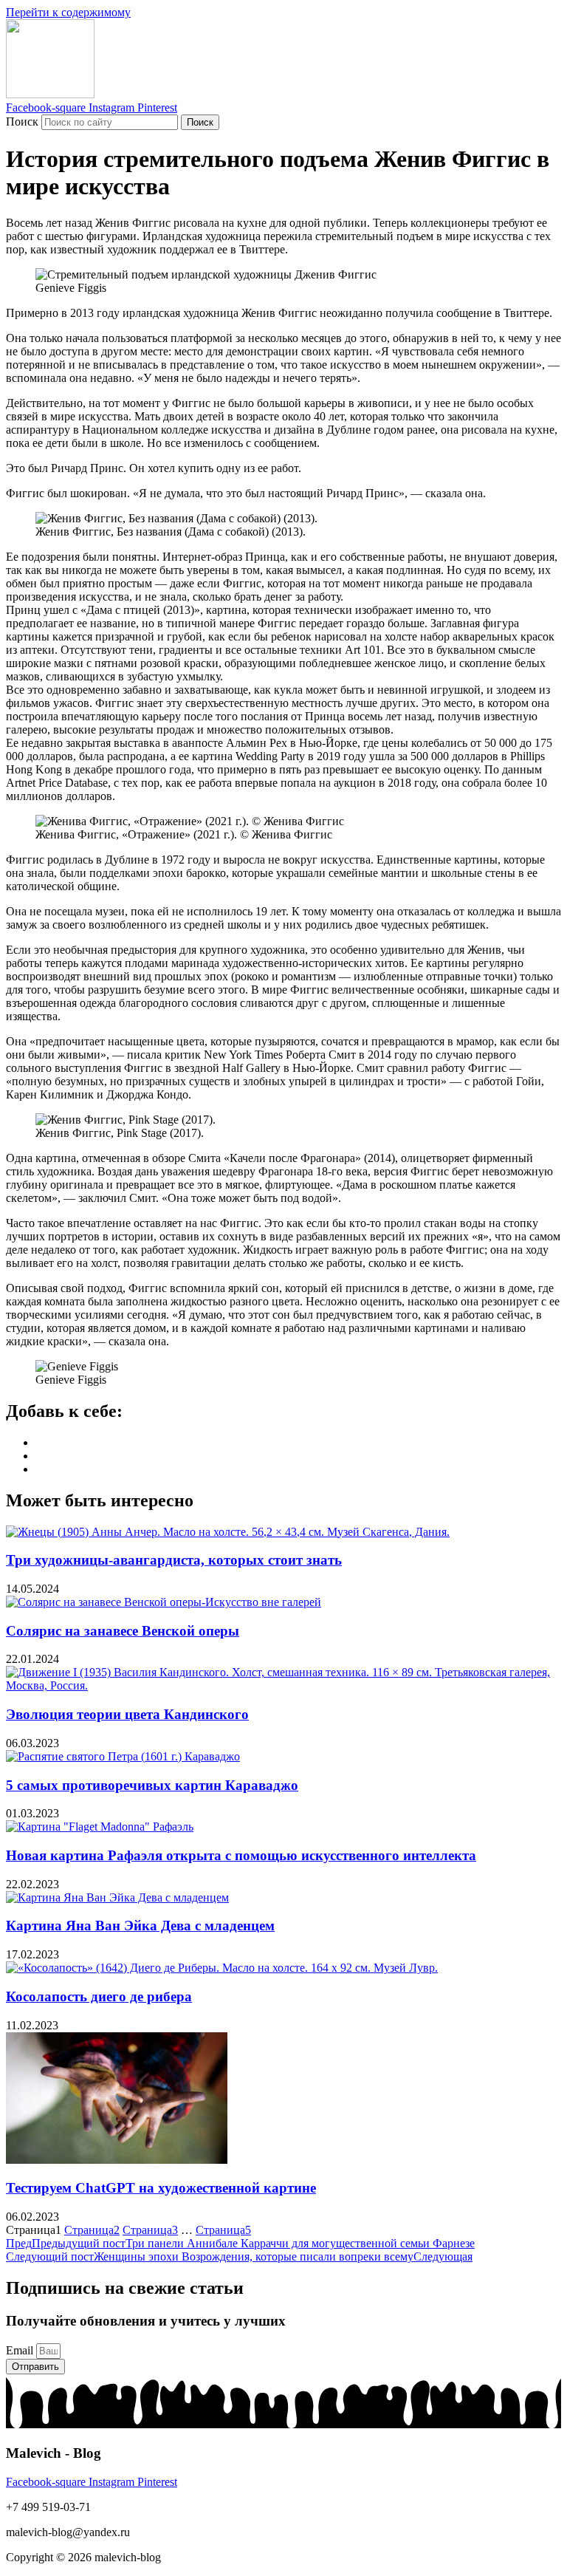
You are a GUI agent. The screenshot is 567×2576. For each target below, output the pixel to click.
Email (21, 2350)
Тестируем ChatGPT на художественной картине (161, 2188)
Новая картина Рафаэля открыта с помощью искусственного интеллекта (241, 1855)
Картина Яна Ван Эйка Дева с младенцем (140, 1926)
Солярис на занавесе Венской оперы (123, 1631)
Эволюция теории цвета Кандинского (127, 1714)
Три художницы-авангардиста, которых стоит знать (174, 1560)
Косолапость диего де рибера (99, 1996)
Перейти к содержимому (68, 12)
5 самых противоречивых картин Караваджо (152, 1785)
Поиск (22, 122)
